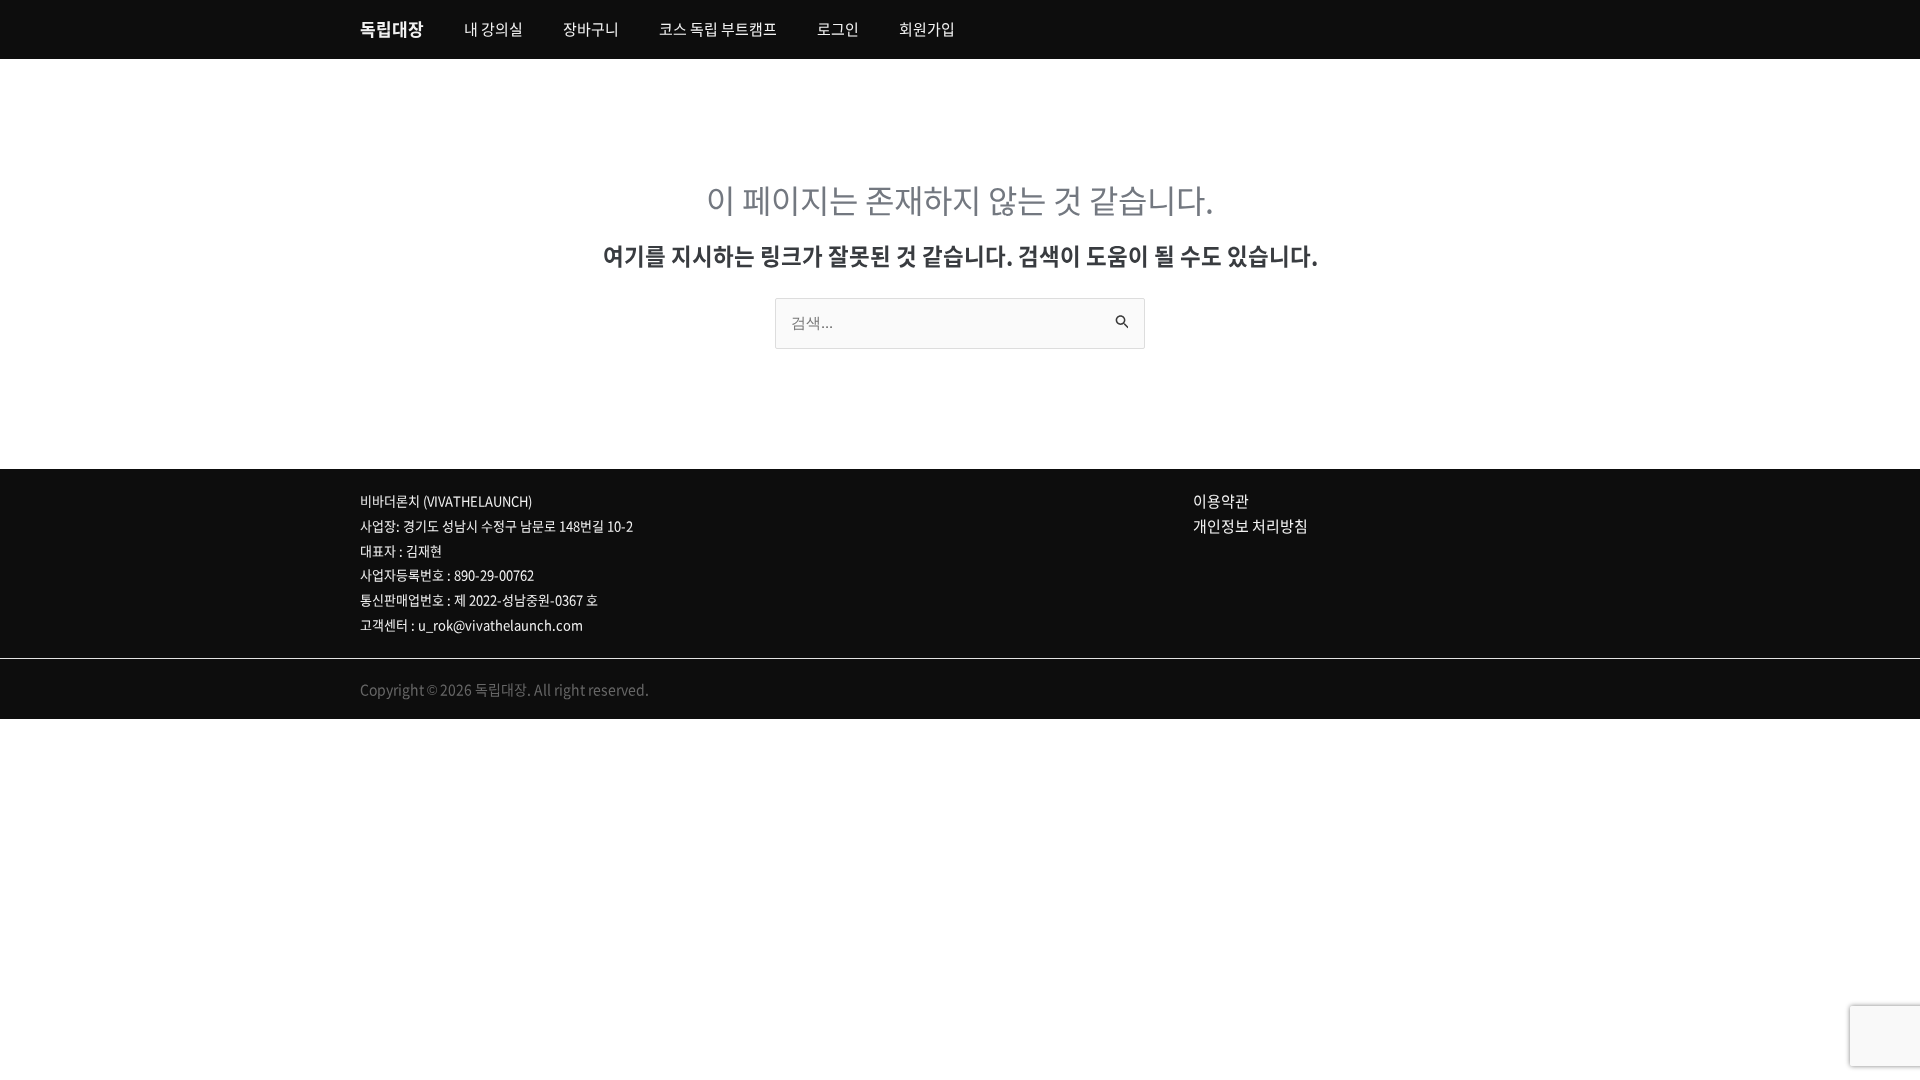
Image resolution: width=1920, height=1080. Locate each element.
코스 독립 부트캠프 (718, 29)
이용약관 (1221, 501)
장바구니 (591, 29)
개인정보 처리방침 (1250, 526)
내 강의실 (493, 29)
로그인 (838, 29)
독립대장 (392, 28)
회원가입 (927, 29)
